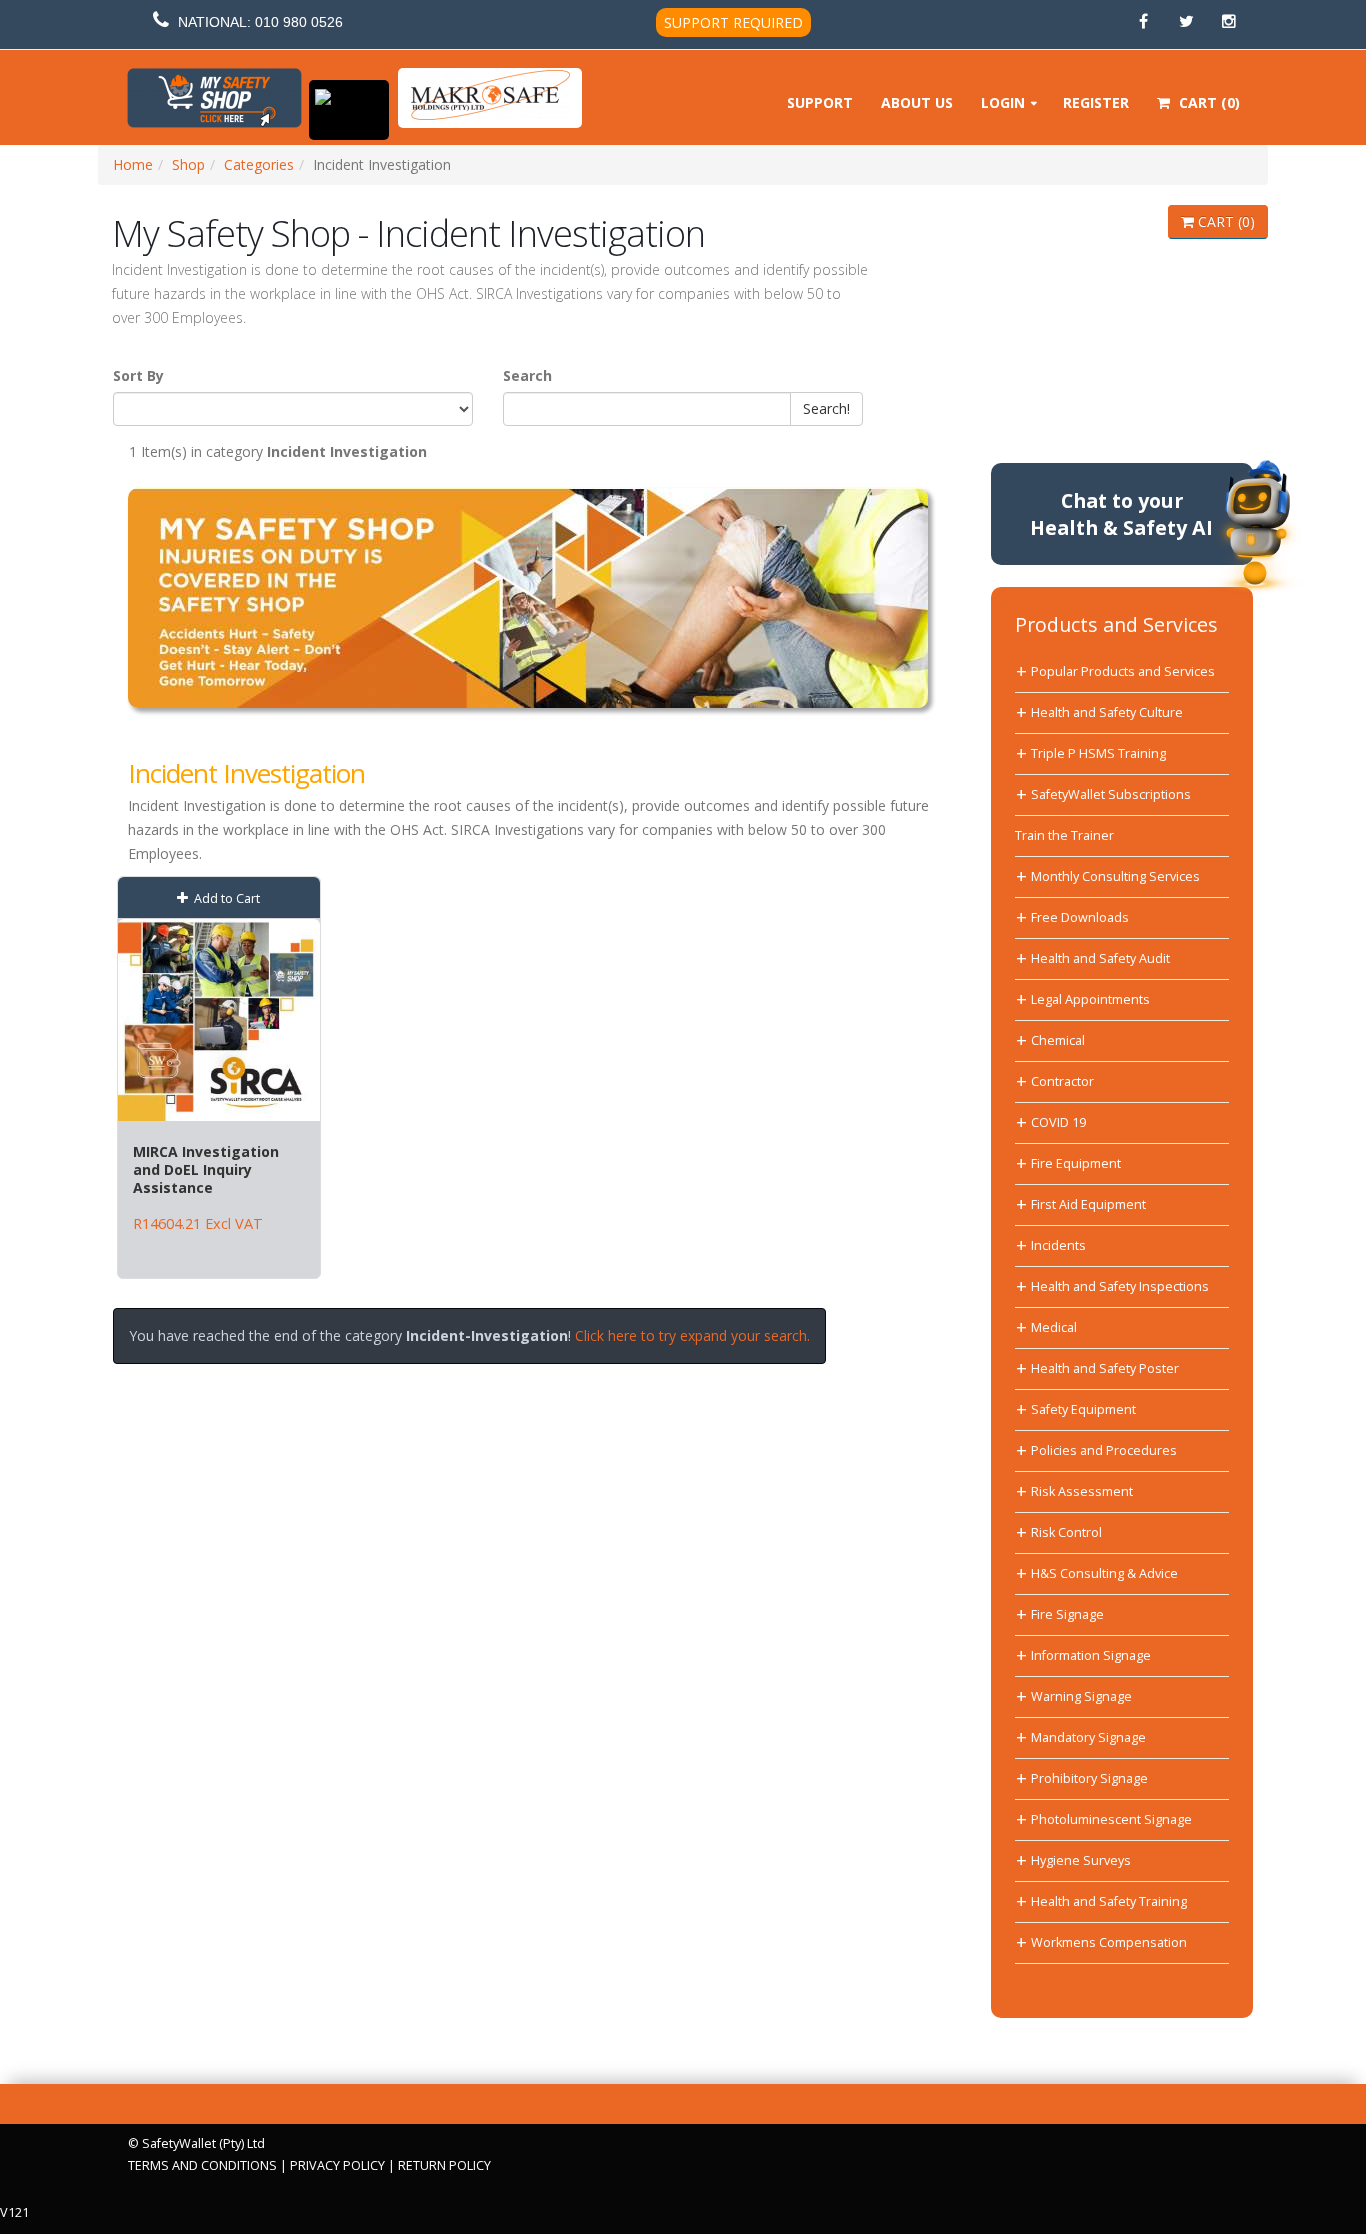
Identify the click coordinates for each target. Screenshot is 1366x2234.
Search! (826, 408)
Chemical (1058, 1040)
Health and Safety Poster (1105, 1368)
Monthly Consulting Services (1115, 876)
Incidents (1058, 1245)
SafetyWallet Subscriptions (1111, 794)
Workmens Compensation (1109, 1942)
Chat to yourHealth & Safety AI (1121, 514)
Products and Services (1116, 624)
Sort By (138, 375)
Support (820, 102)
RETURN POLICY (444, 2165)
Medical (1054, 1327)
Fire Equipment (1076, 1163)
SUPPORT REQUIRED (733, 22)
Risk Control (1066, 1532)
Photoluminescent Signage (1111, 1819)
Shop (188, 164)
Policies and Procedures (1104, 1450)
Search (527, 375)
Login (1003, 102)
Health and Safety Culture (1107, 712)
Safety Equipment (1083, 1409)
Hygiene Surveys (1081, 1860)
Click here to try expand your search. (692, 1335)
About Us (917, 102)
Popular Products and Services (1123, 671)
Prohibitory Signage (1089, 1778)
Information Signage (1091, 1655)
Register (1096, 102)
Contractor (1062, 1081)
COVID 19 (1058, 1122)
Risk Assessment (1082, 1491)
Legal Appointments (1090, 999)
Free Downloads (1080, 917)
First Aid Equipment (1088, 1204)
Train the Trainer (1064, 835)
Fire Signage (1067, 1614)
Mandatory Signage (1088, 1737)
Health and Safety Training (1109, 1901)
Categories (259, 164)
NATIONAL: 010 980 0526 (260, 22)
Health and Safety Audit (1100, 958)
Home (133, 164)
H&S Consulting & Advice (1104, 1573)
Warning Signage (1081, 1696)
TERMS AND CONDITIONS (202, 2165)
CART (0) (1224, 221)
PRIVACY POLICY (337, 2165)
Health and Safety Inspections (1120, 1286)
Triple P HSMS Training (1098, 753)
